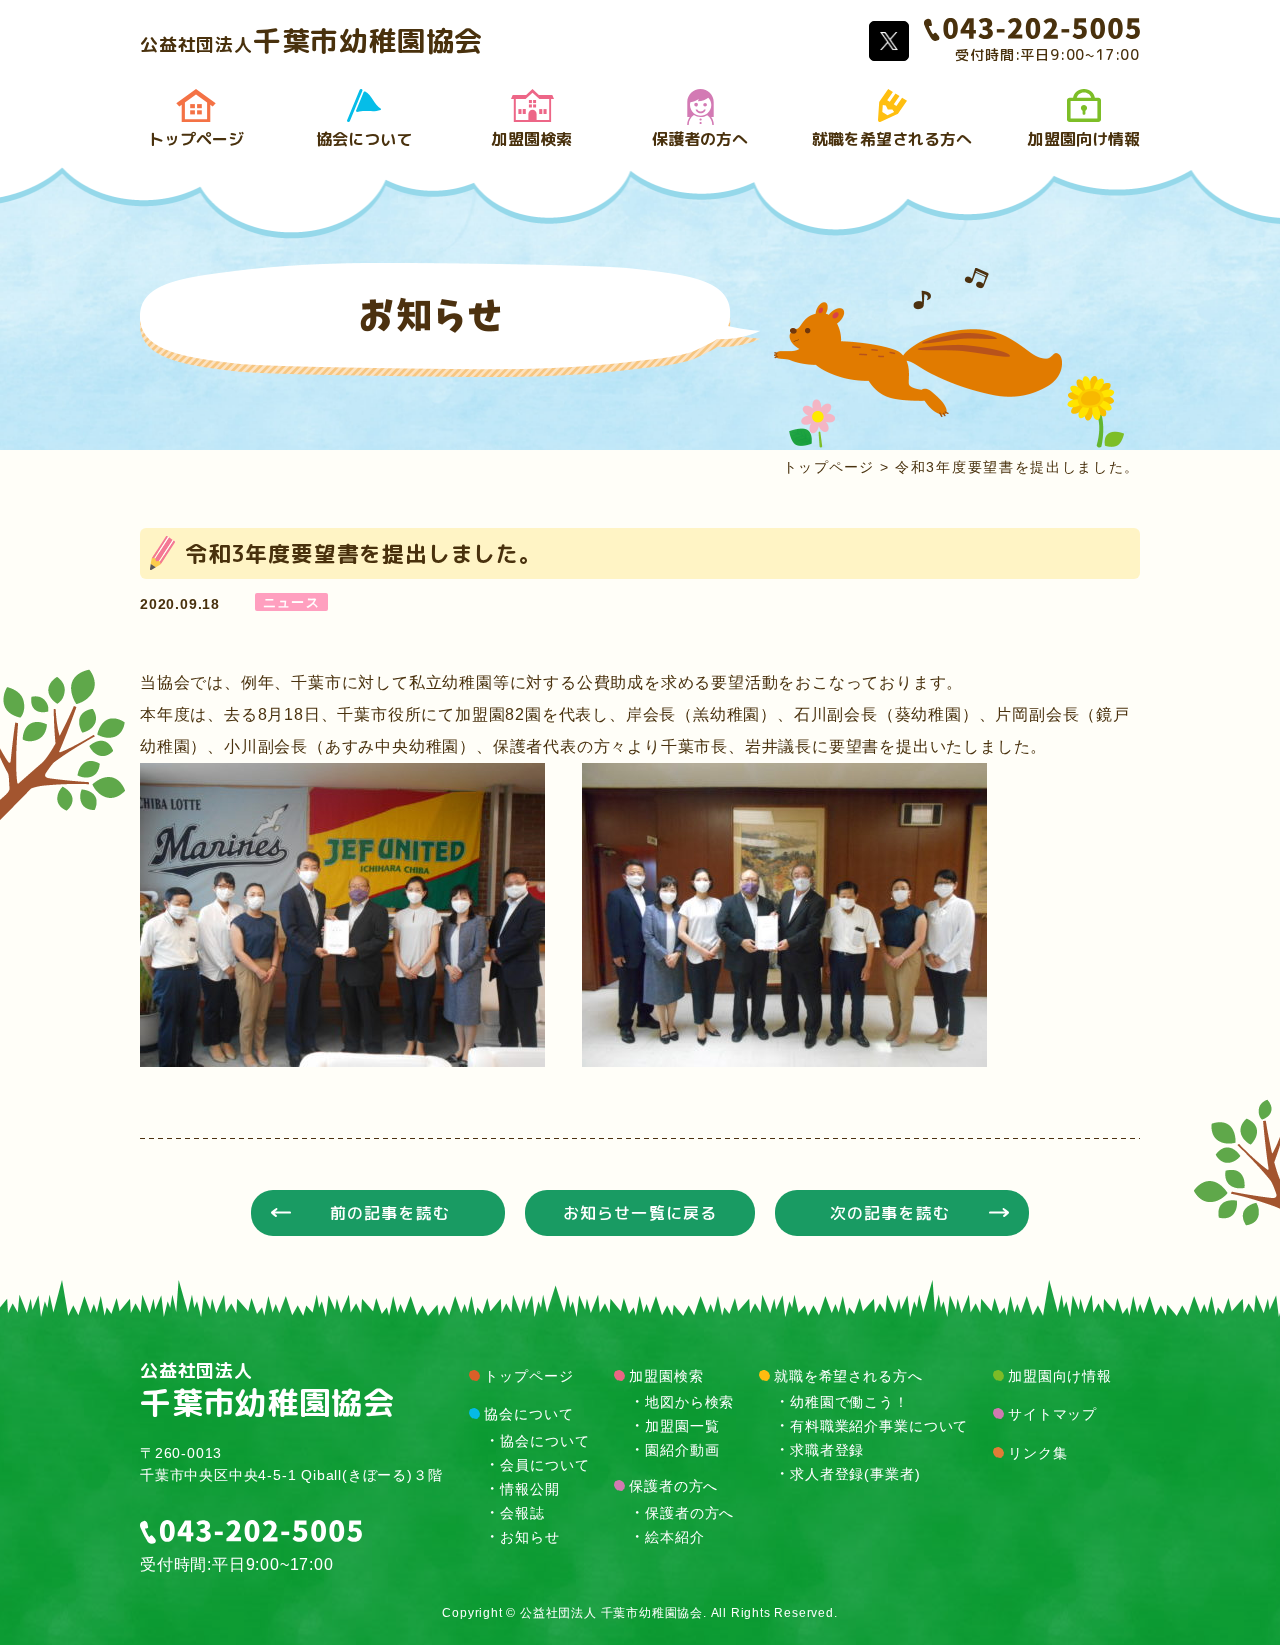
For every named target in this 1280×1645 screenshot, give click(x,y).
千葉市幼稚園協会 (311, 41)
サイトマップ (1052, 1414)
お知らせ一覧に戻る (640, 1213)
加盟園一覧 (682, 1425)
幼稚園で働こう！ (849, 1401)
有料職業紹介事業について (879, 1425)
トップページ (196, 139)
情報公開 (529, 1488)
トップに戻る (1210, 1585)
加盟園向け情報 (1084, 139)
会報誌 (522, 1512)
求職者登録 (827, 1449)
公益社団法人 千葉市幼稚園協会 (611, 1613)
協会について (364, 139)
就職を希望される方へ (892, 139)
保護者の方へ (700, 139)
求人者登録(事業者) (855, 1473)
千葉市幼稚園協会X (889, 41)
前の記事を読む (390, 1213)
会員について (544, 1464)
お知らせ (529, 1536)
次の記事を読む (890, 1213)
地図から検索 (689, 1401)
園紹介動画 (682, 1449)
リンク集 (1037, 1453)
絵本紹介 (674, 1536)
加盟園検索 (532, 139)
